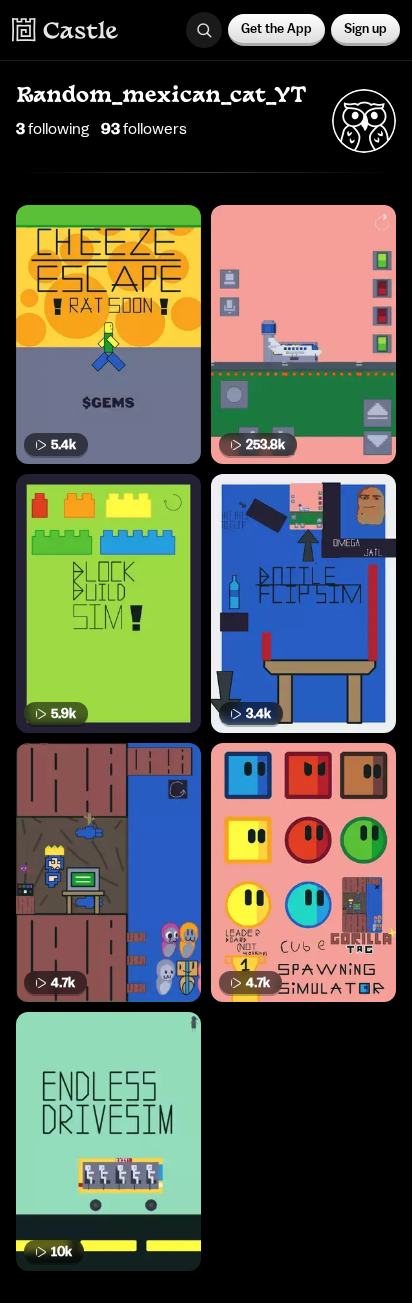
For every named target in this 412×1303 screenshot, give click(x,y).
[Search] (204, 30)
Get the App (276, 28)
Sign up (365, 28)
